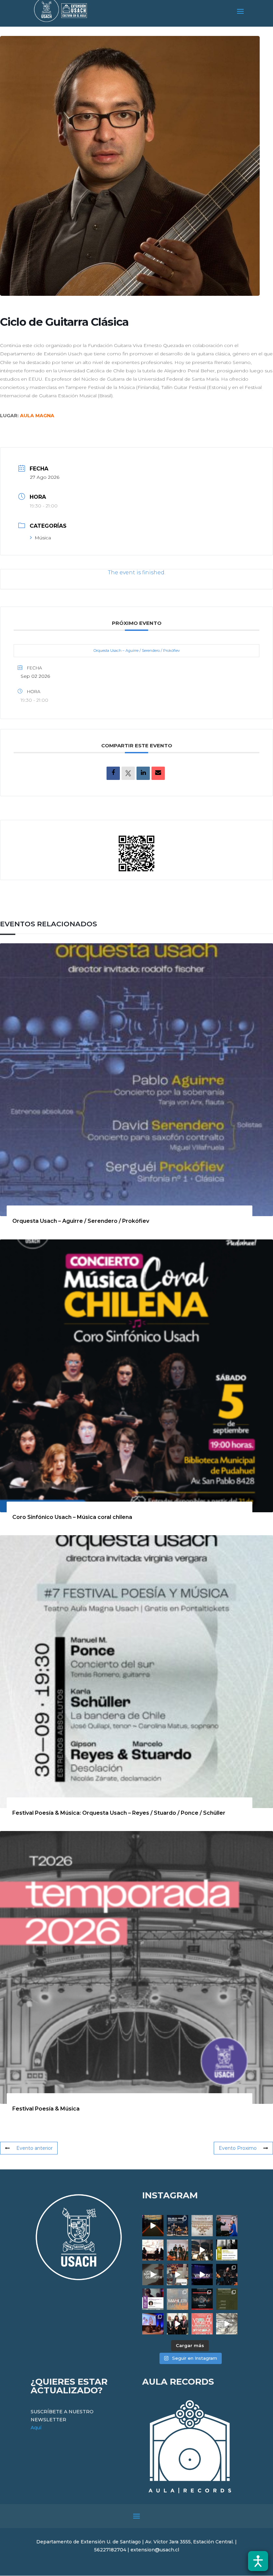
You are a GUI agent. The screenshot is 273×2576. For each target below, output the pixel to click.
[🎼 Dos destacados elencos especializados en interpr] (202, 2324)
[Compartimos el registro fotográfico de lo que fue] (227, 2226)
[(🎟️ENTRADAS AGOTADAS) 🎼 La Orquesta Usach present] (177, 2299)
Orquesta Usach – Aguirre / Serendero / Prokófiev (137, 650)
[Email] (158, 773)
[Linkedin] (143, 773)
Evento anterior (34, 2148)
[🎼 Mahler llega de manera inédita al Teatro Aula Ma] (177, 2275)
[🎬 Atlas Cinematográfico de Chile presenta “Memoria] (227, 2250)
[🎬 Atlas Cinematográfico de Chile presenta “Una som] (153, 2299)
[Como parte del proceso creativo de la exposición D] (227, 2324)
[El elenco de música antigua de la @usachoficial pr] (202, 2226)
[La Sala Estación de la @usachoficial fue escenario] (153, 2250)
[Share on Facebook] (113, 773)
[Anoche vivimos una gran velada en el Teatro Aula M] (227, 2275)
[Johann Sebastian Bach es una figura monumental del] (177, 2226)
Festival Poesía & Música (46, 2109)
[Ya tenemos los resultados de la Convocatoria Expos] (227, 2299)
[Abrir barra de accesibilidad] (258, 2561)
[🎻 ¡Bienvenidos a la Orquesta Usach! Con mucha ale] (177, 2250)
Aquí (36, 2428)
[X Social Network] (128, 773)
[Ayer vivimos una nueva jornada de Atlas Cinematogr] (153, 2226)
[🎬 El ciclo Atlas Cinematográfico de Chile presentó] (153, 2324)
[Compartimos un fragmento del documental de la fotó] (153, 2275)
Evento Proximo (238, 2148)
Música (43, 538)
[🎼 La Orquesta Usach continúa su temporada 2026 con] (202, 2299)
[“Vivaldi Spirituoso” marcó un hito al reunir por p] (202, 2275)
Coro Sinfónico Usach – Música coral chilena (72, 1517)
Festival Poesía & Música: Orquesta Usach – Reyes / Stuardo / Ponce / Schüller (119, 1813)
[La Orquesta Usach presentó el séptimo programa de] (202, 2250)
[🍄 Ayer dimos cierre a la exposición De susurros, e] (177, 2324)
